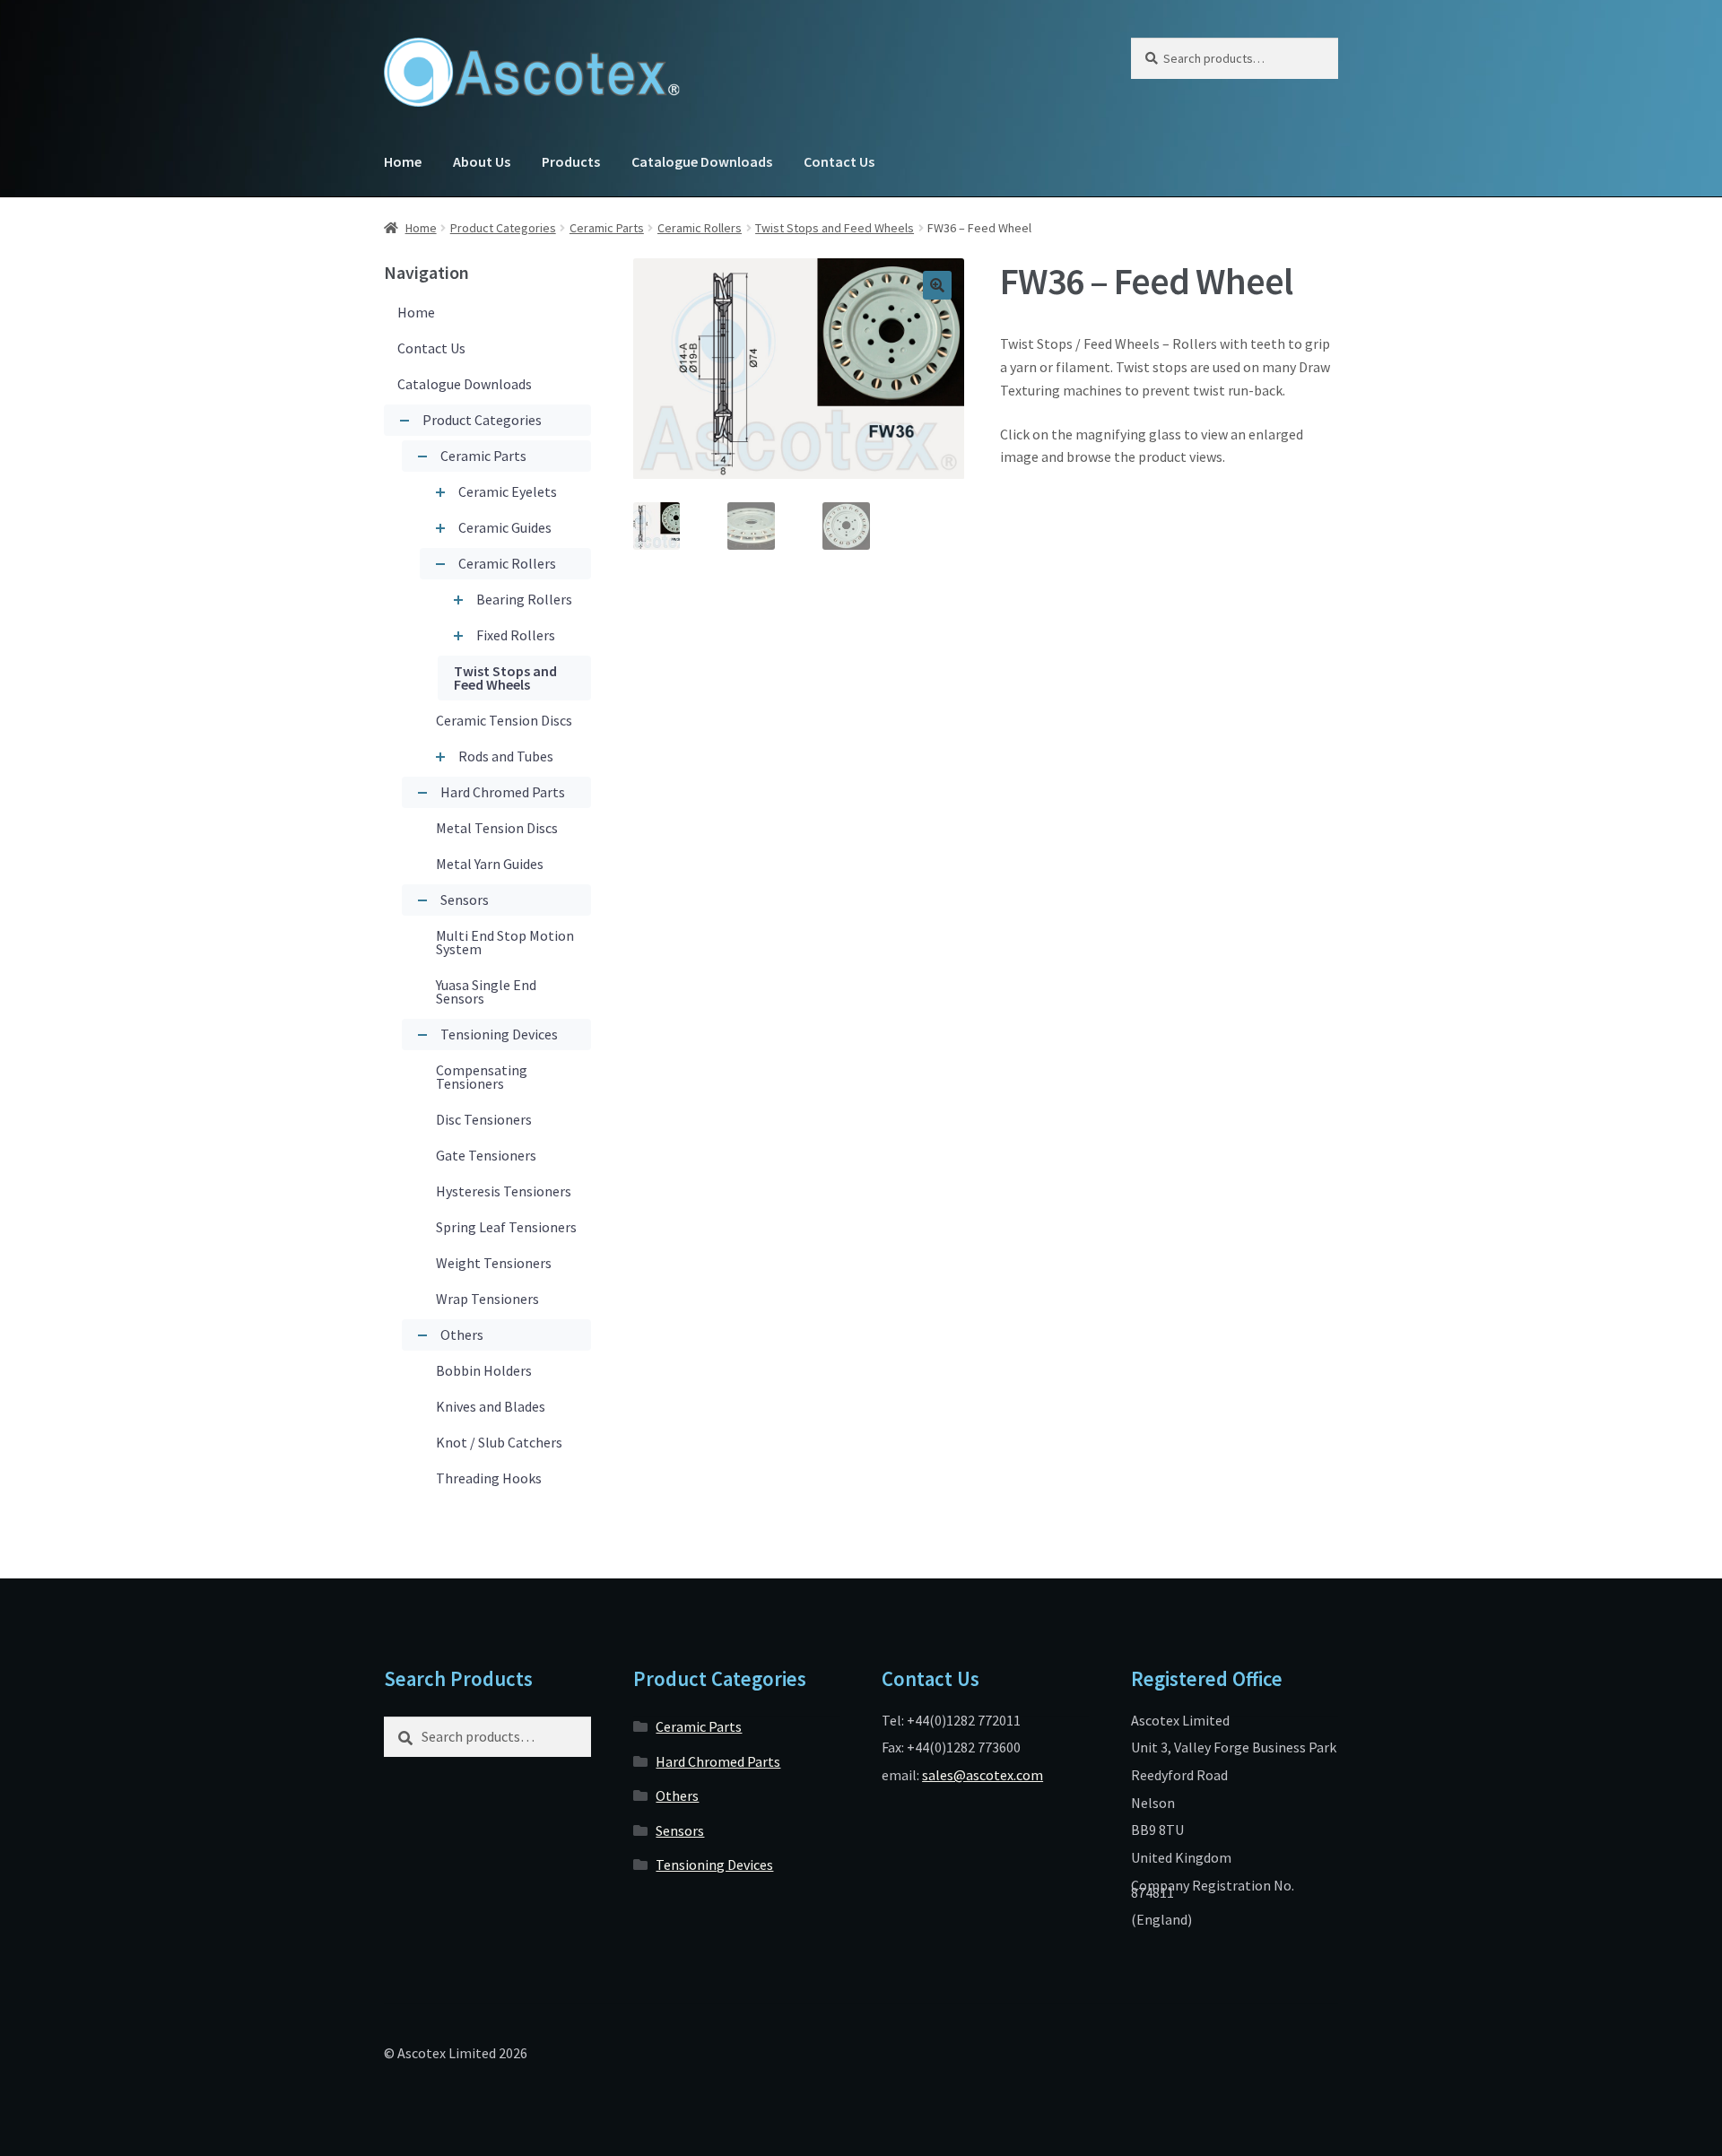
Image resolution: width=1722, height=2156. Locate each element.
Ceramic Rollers (700, 228)
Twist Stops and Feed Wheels (835, 228)
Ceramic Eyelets (508, 491)
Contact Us (839, 161)
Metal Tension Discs (497, 828)
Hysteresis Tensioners (504, 1191)
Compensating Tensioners (482, 1077)
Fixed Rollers (516, 635)
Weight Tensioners (494, 1263)
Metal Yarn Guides (490, 864)
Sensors (465, 900)
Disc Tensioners (484, 1119)
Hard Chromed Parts (503, 792)
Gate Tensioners (486, 1155)
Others (462, 1334)
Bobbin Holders (484, 1370)
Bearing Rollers (524, 599)
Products (571, 161)
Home (403, 161)
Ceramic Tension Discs (504, 720)
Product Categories (503, 228)
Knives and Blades (491, 1406)
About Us (482, 161)
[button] (937, 285)
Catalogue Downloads (702, 161)
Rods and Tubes (506, 756)
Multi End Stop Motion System (505, 942)
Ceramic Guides (505, 527)
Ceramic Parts (607, 228)
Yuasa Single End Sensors (486, 991)
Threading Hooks (489, 1478)
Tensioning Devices (499, 1034)
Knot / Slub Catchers (499, 1442)
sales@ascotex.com (983, 1775)
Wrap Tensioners (487, 1299)
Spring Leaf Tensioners (506, 1227)
